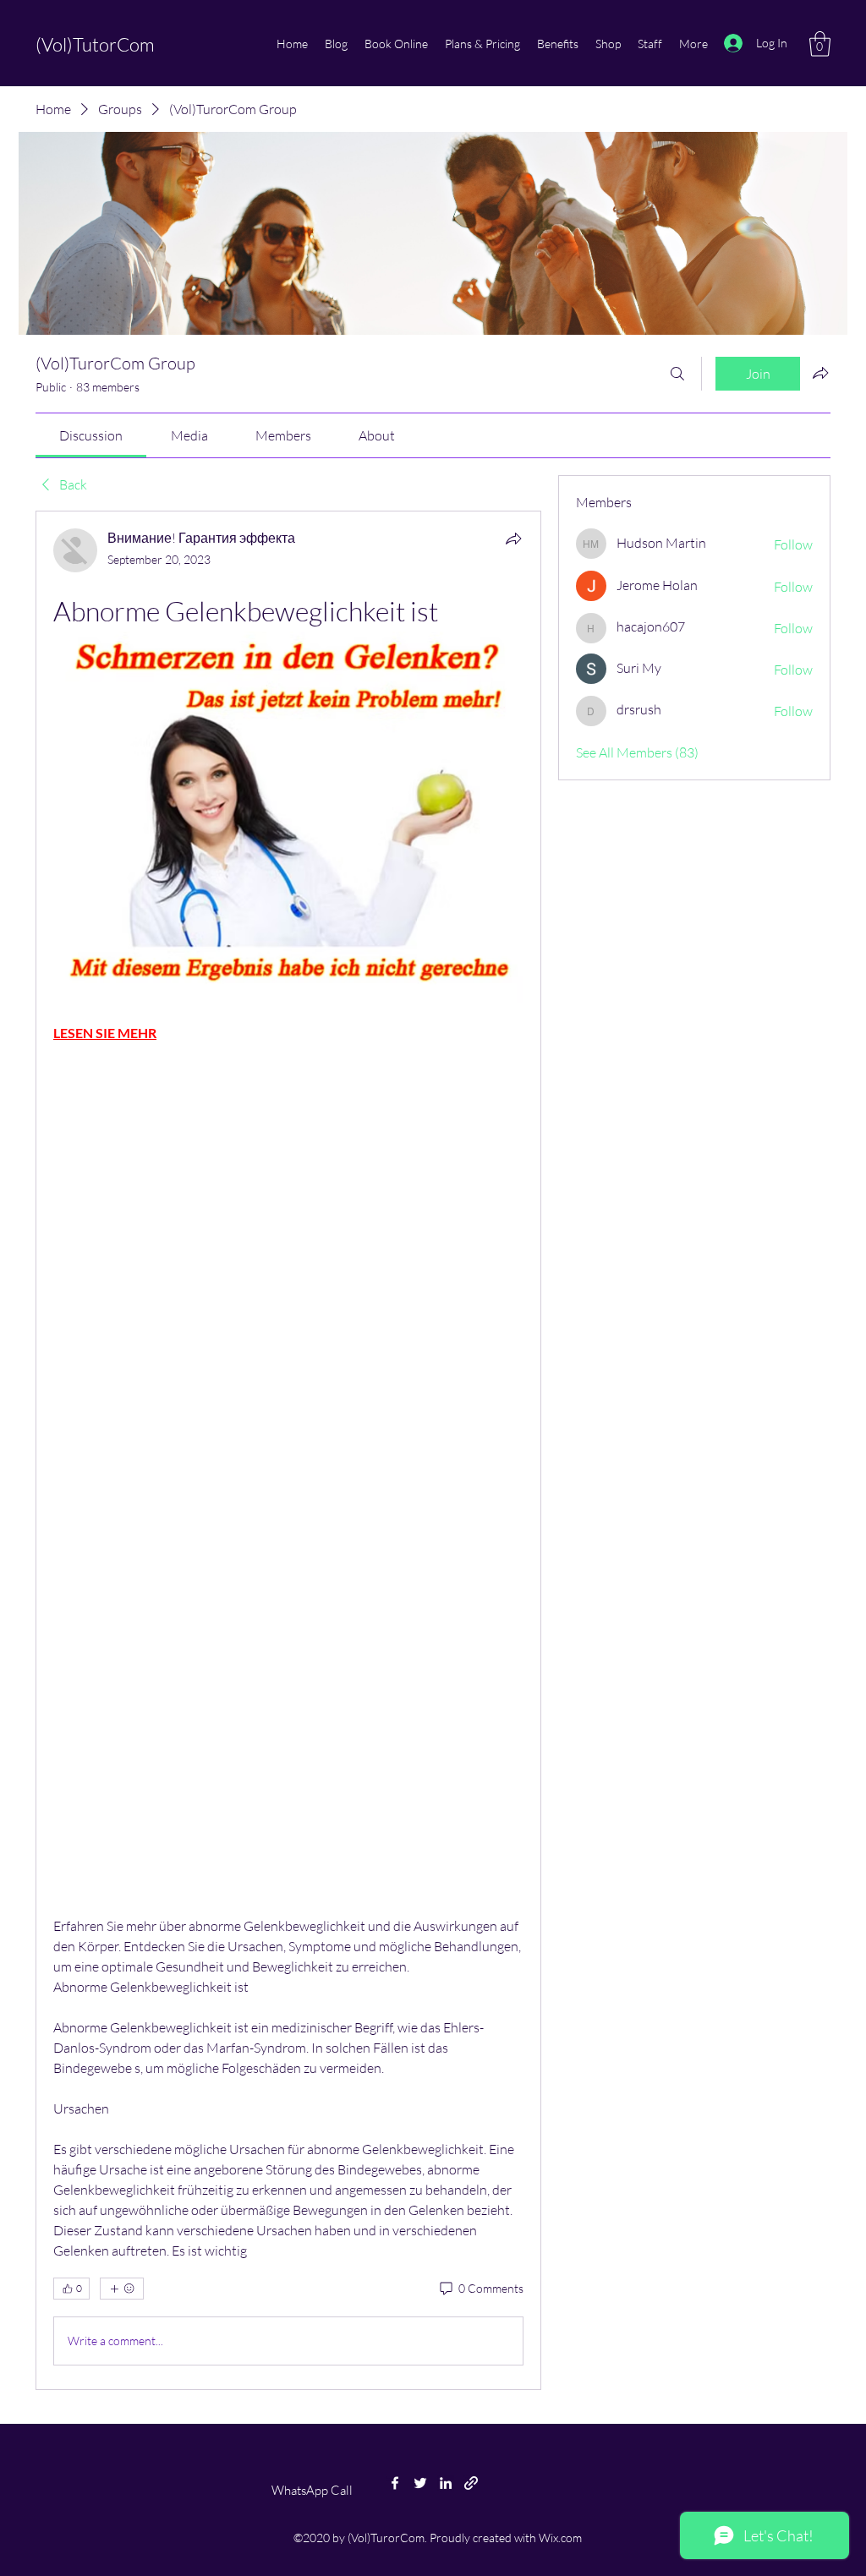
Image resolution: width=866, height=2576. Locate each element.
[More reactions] (122, 2289)
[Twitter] (420, 2483)
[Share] (513, 539)
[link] (91, 435)
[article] (288, 1450)
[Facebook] (395, 2483)
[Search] (677, 374)
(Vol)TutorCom (95, 44)
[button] (820, 44)
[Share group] (820, 373)
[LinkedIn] (446, 2483)
